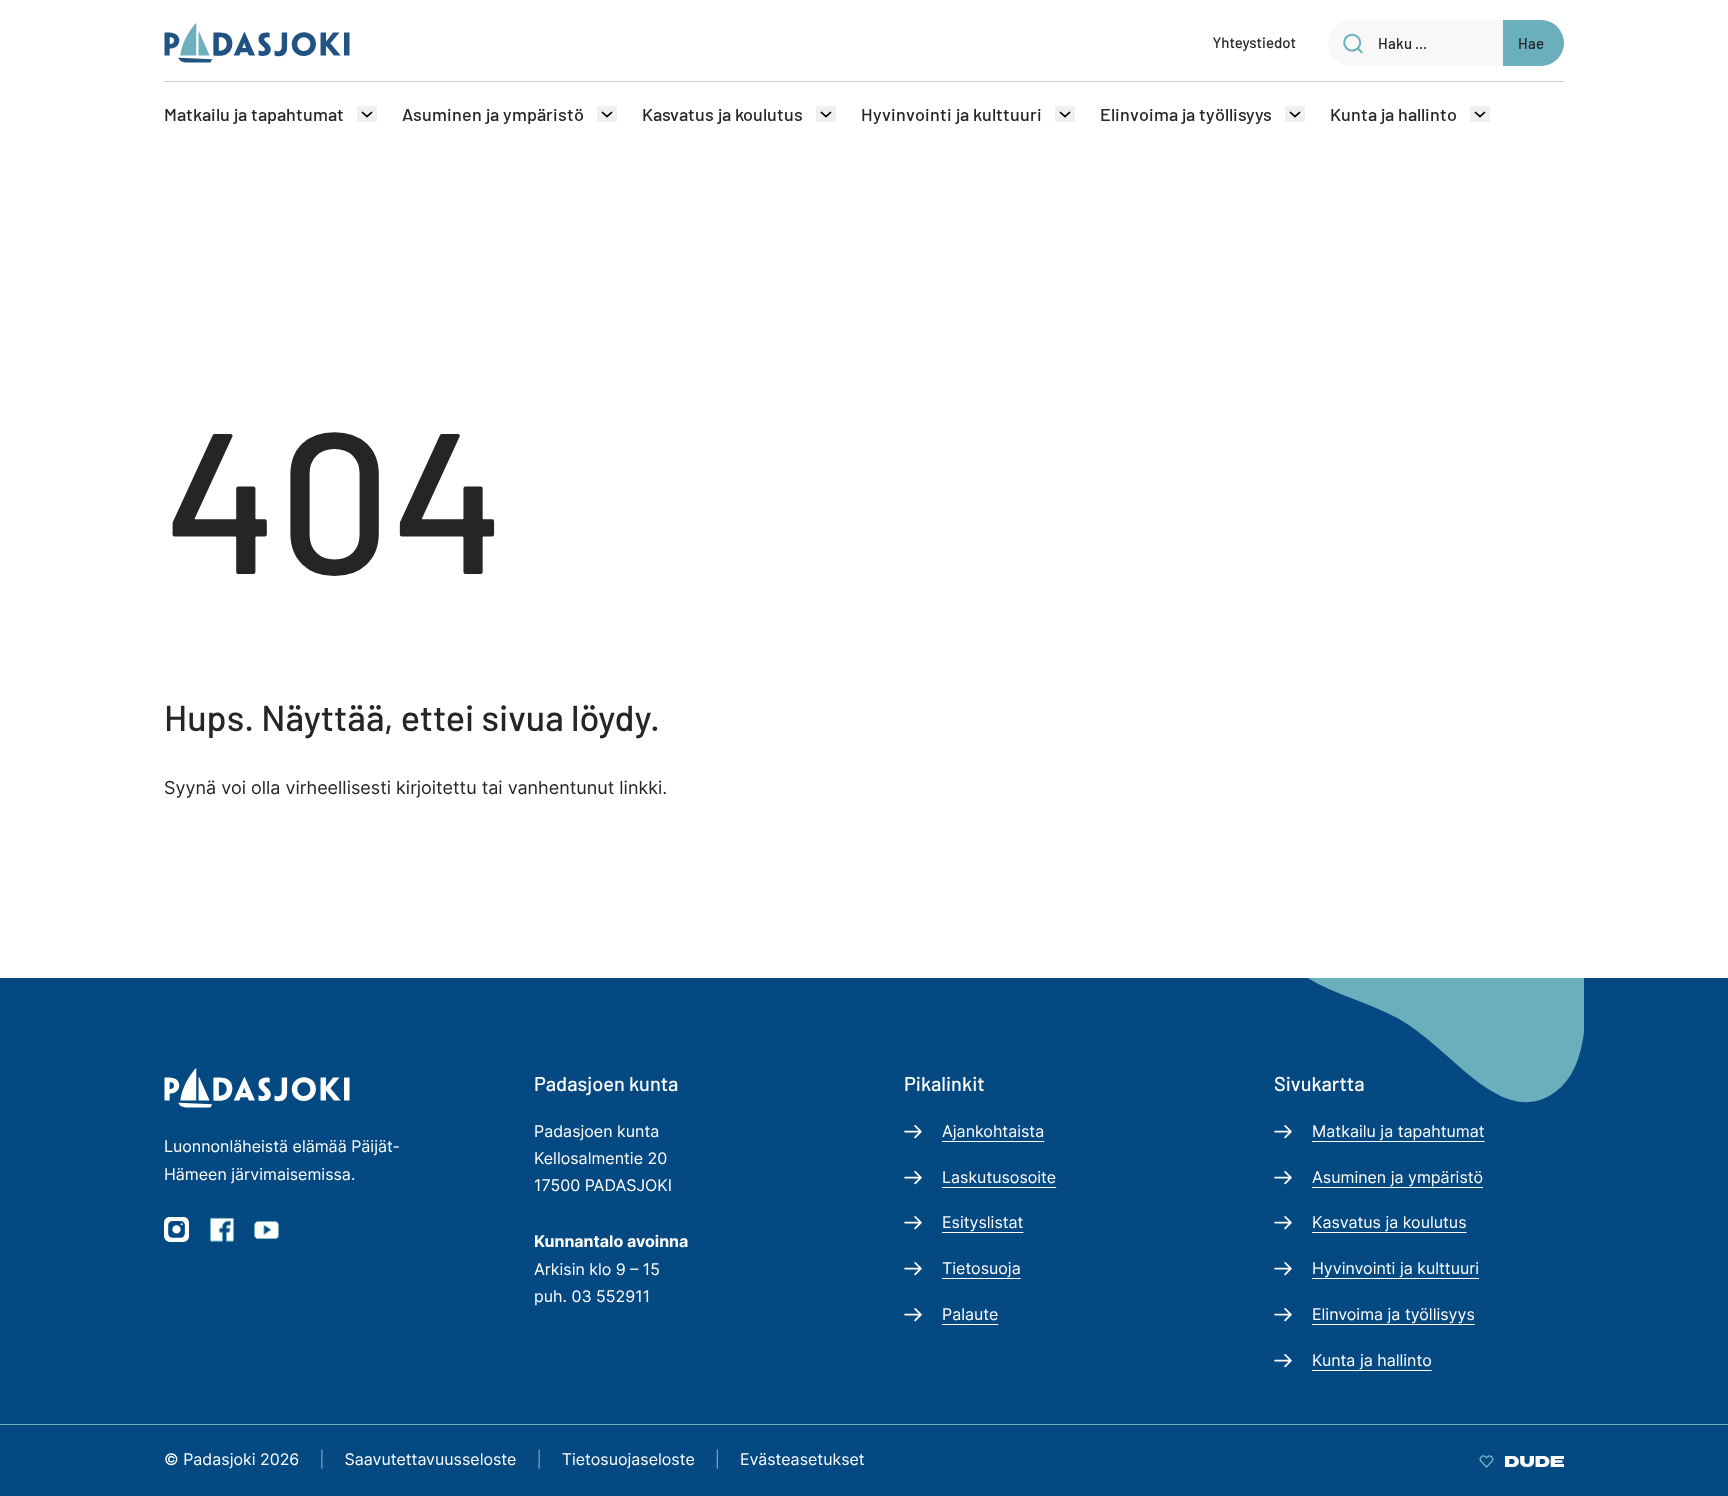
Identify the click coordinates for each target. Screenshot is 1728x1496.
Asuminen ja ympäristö (493, 114)
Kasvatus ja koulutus (722, 114)
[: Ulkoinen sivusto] (1521, 1459)
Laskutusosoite (999, 1177)
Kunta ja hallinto (1393, 114)
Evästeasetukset (802, 1459)
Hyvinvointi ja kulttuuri (951, 114)
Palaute (970, 1314)
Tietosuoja (981, 1268)
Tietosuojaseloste (628, 1459)
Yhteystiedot (1254, 42)
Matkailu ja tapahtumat (254, 114)
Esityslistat (982, 1222)
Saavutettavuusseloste (431, 1459)
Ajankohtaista (993, 1131)
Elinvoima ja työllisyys (1186, 114)
